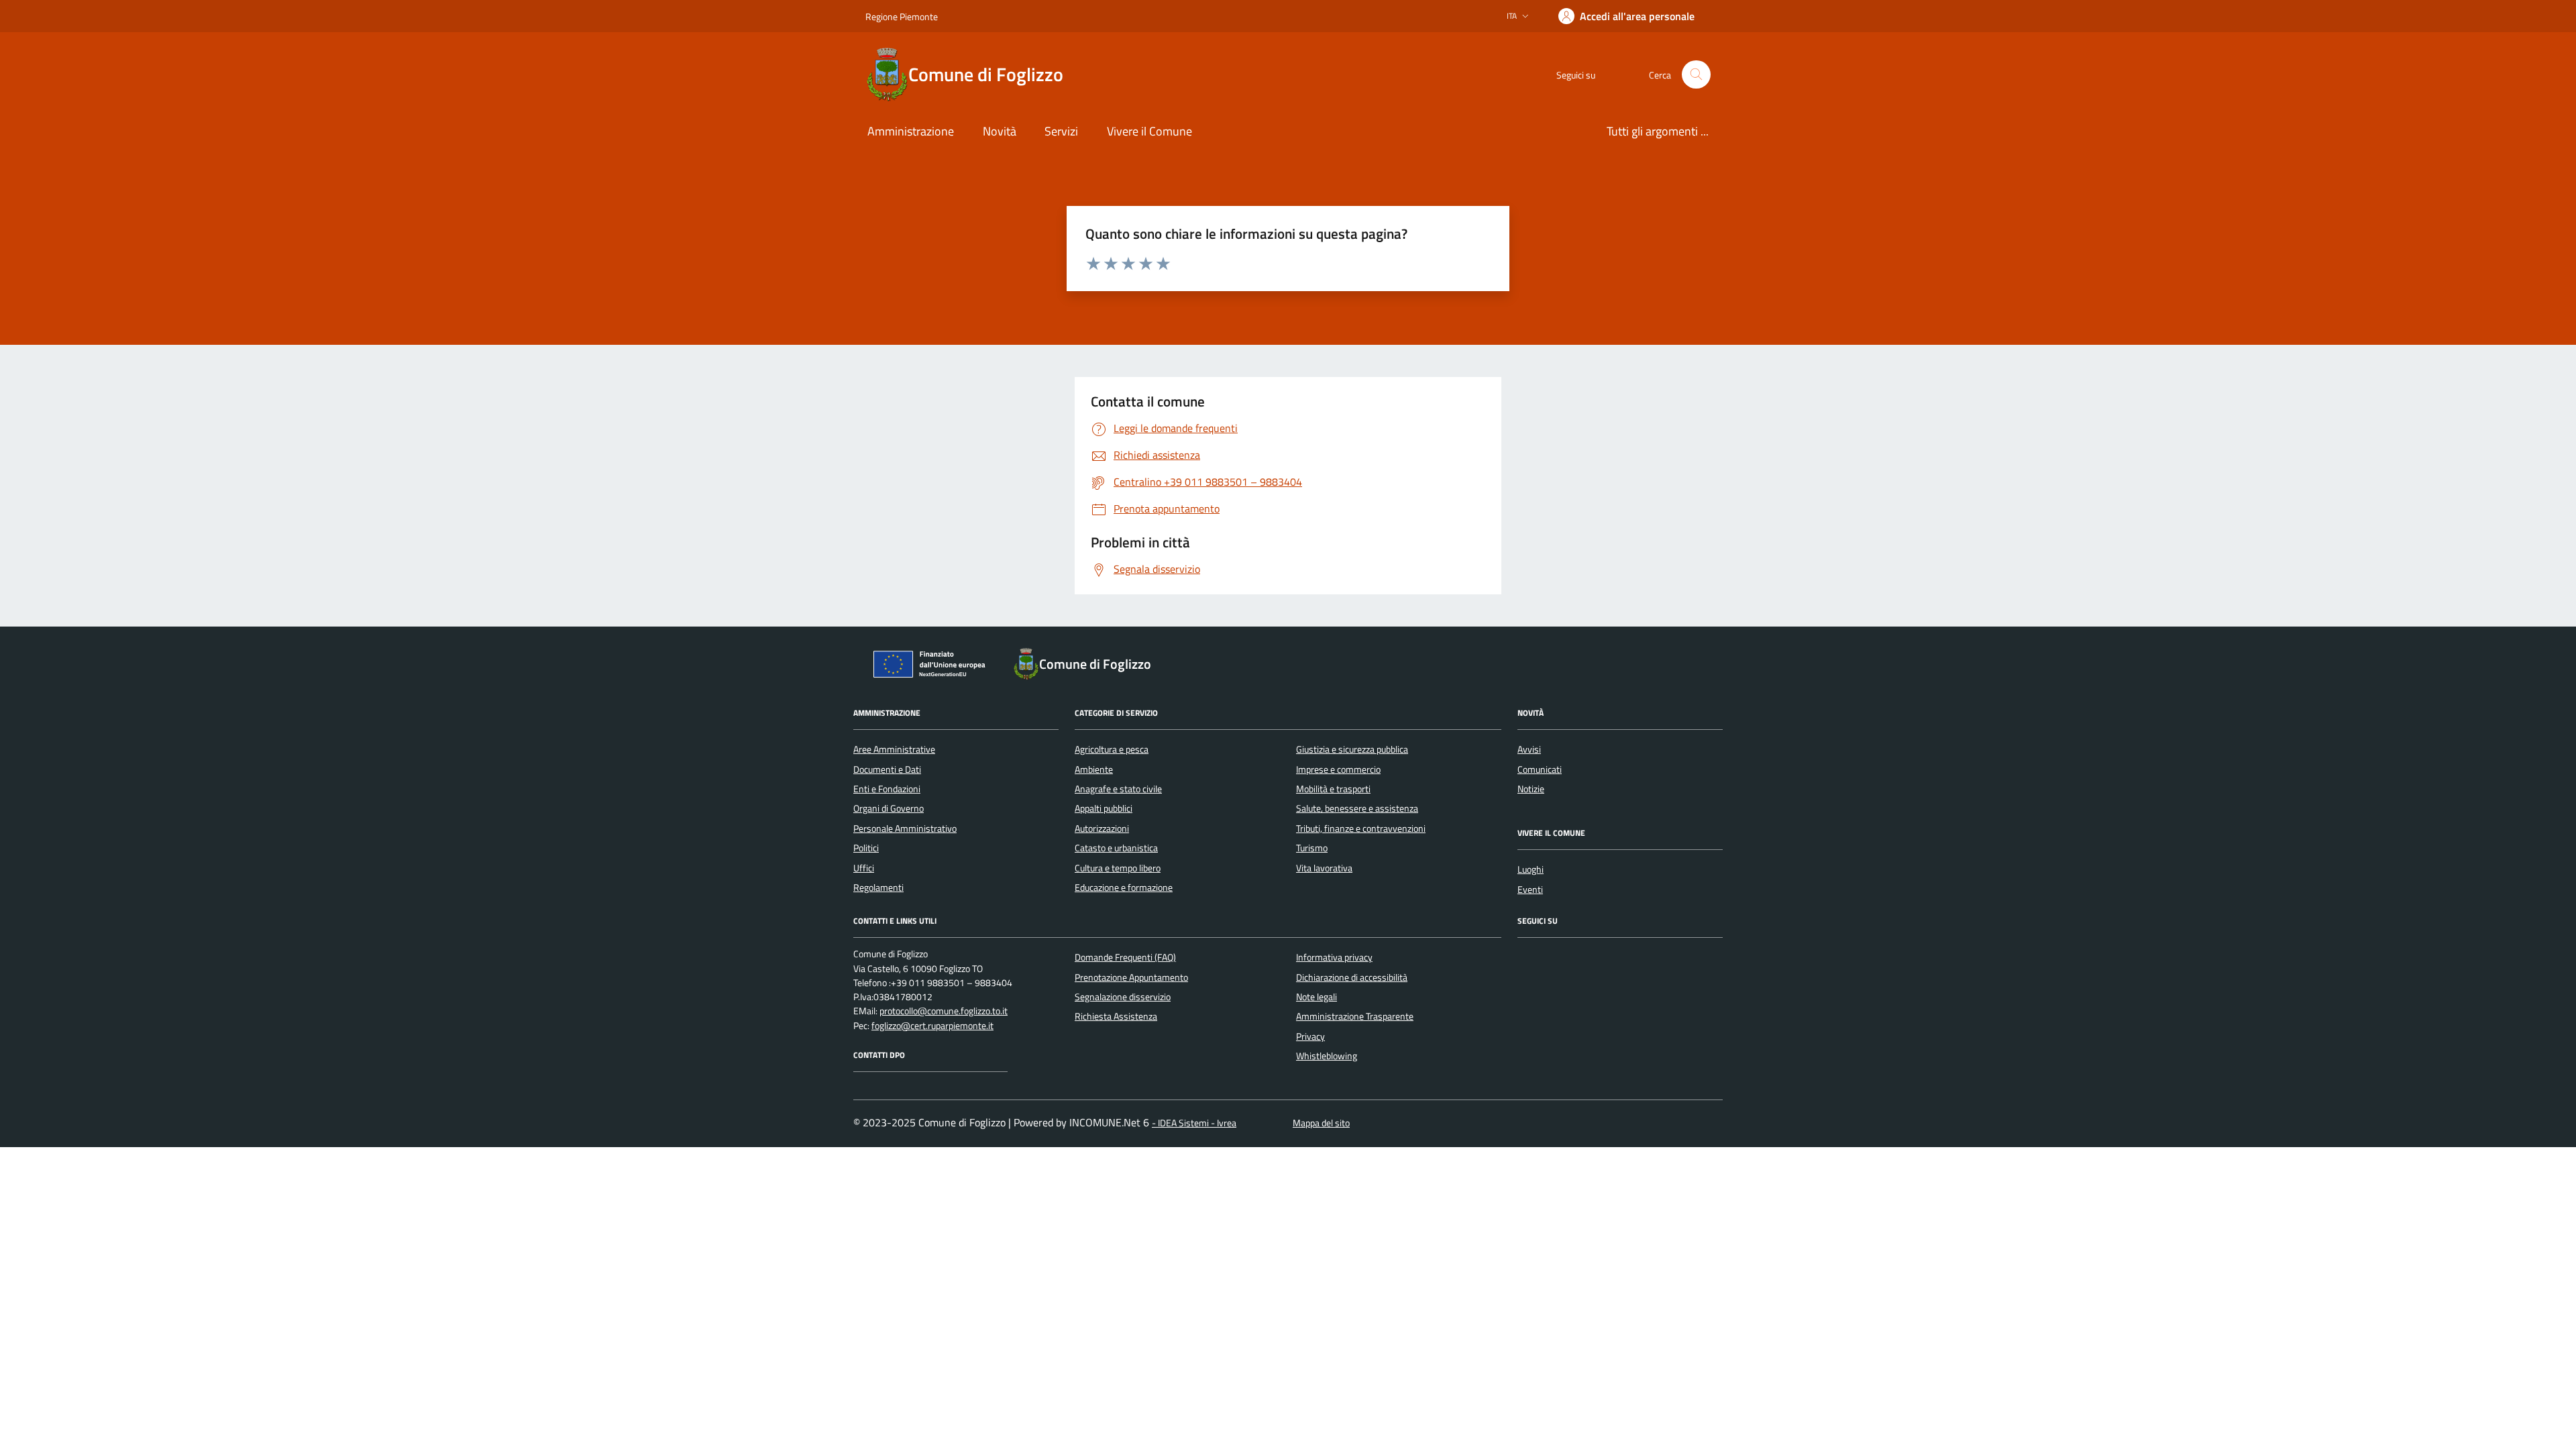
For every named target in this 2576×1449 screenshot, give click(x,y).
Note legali (1317, 997)
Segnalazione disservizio (1123, 997)
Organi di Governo (889, 808)
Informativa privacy (1334, 957)
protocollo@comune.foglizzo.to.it (944, 1011)
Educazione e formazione (1124, 888)
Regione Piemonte (902, 16)
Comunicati (1540, 769)
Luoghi (1531, 869)
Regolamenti (878, 888)
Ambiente (1094, 769)
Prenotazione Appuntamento (1131, 977)
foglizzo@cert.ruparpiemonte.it (932, 1026)
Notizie (1531, 789)
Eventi (1530, 890)
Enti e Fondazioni (887, 789)
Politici (866, 848)
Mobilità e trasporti (1333, 789)
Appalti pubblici (1104, 808)
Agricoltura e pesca (1112, 749)
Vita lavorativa (1324, 868)
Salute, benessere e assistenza (1357, 808)
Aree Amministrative (894, 749)
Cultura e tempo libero (1118, 868)
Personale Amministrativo (905, 828)
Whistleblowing (1327, 1056)
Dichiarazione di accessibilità (1352, 977)
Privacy (1310, 1036)
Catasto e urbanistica (1116, 848)
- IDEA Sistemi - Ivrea (1194, 1123)
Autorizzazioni (1102, 828)
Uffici (864, 868)
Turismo (1312, 848)
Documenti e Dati (887, 769)
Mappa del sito (1321, 1123)
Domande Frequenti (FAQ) (1125, 957)
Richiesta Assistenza (1116, 1016)
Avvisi (1529, 749)
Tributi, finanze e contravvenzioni (1361, 828)
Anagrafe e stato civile (1118, 789)
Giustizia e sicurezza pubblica (1352, 749)
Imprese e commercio (1338, 769)
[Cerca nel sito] (1696, 75)
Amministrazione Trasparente (1355, 1016)
